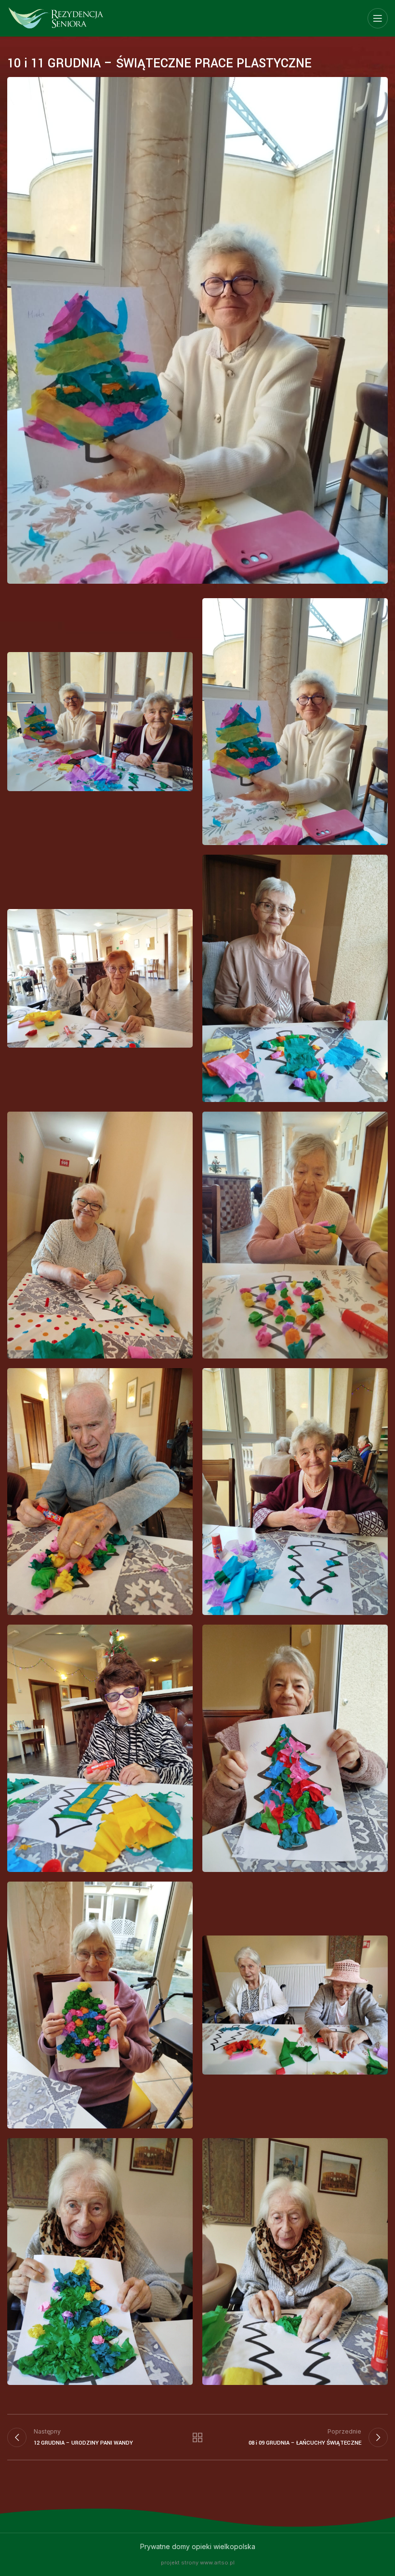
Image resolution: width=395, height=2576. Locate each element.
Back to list (197, 2437)
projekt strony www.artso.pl (198, 2563)
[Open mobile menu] (378, 18)
